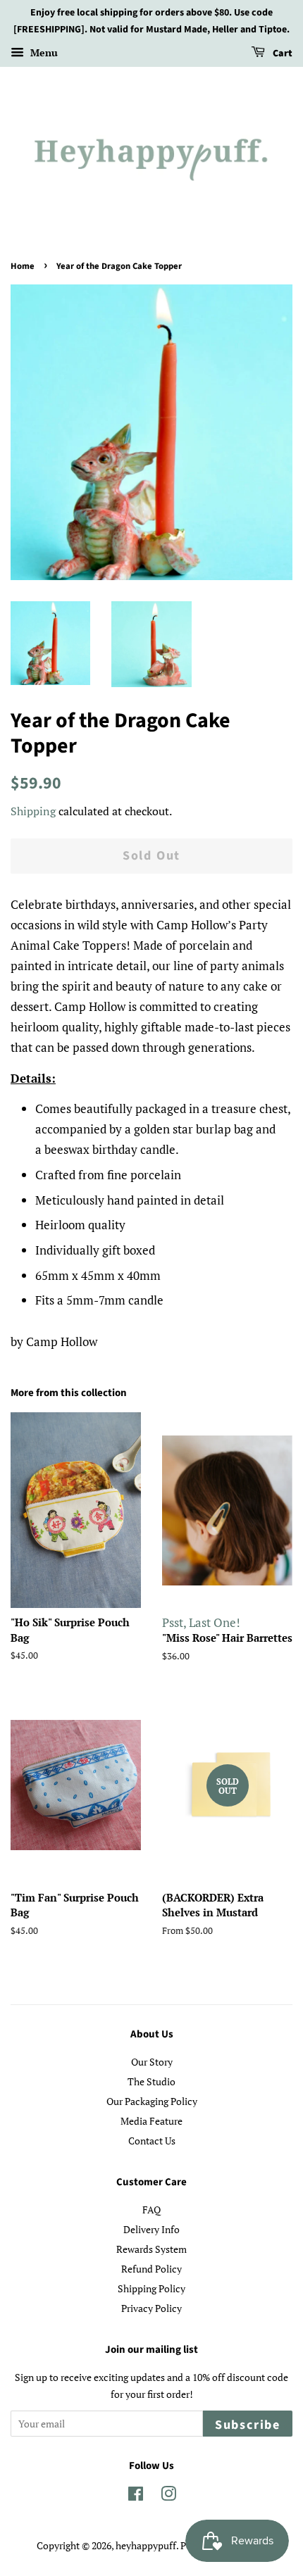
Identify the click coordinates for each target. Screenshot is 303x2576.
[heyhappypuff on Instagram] (168, 2496)
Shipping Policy (151, 2288)
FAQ (151, 2210)
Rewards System (151, 2249)
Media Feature (151, 2121)
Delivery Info (151, 2229)
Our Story (152, 2062)
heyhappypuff (146, 2545)
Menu (43, 52)
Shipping (33, 811)
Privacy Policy (151, 2308)
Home (23, 266)
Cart (282, 54)
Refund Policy (151, 2269)
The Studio (151, 2081)
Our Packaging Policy (152, 2101)
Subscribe (248, 2425)
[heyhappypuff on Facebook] (136, 2496)
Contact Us (152, 2141)
